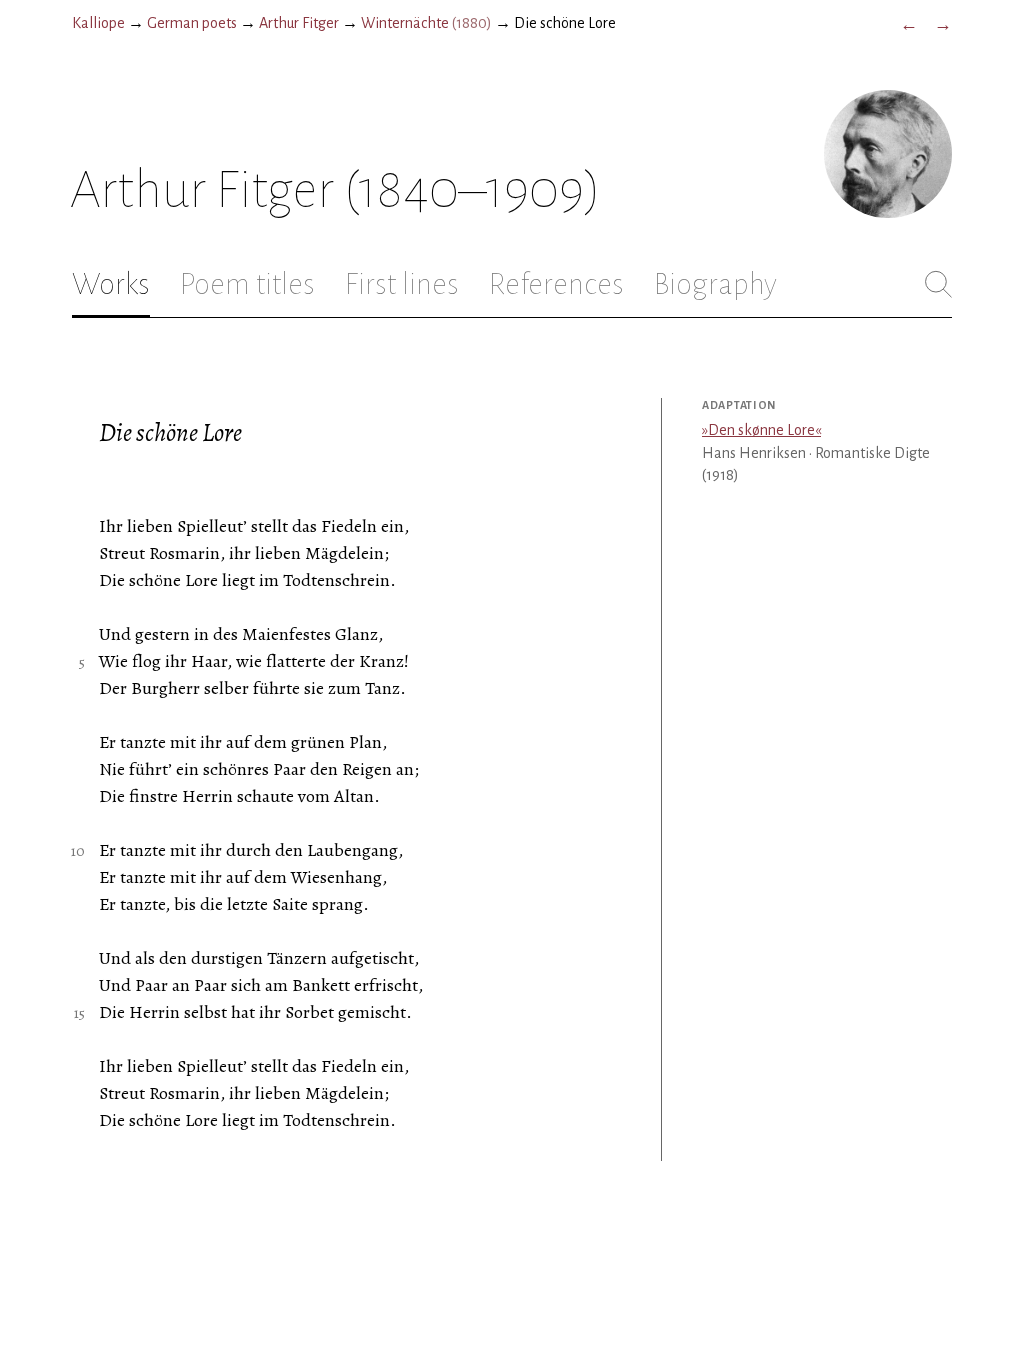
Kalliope (98, 23)
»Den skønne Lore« (761, 430)
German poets (192, 23)
